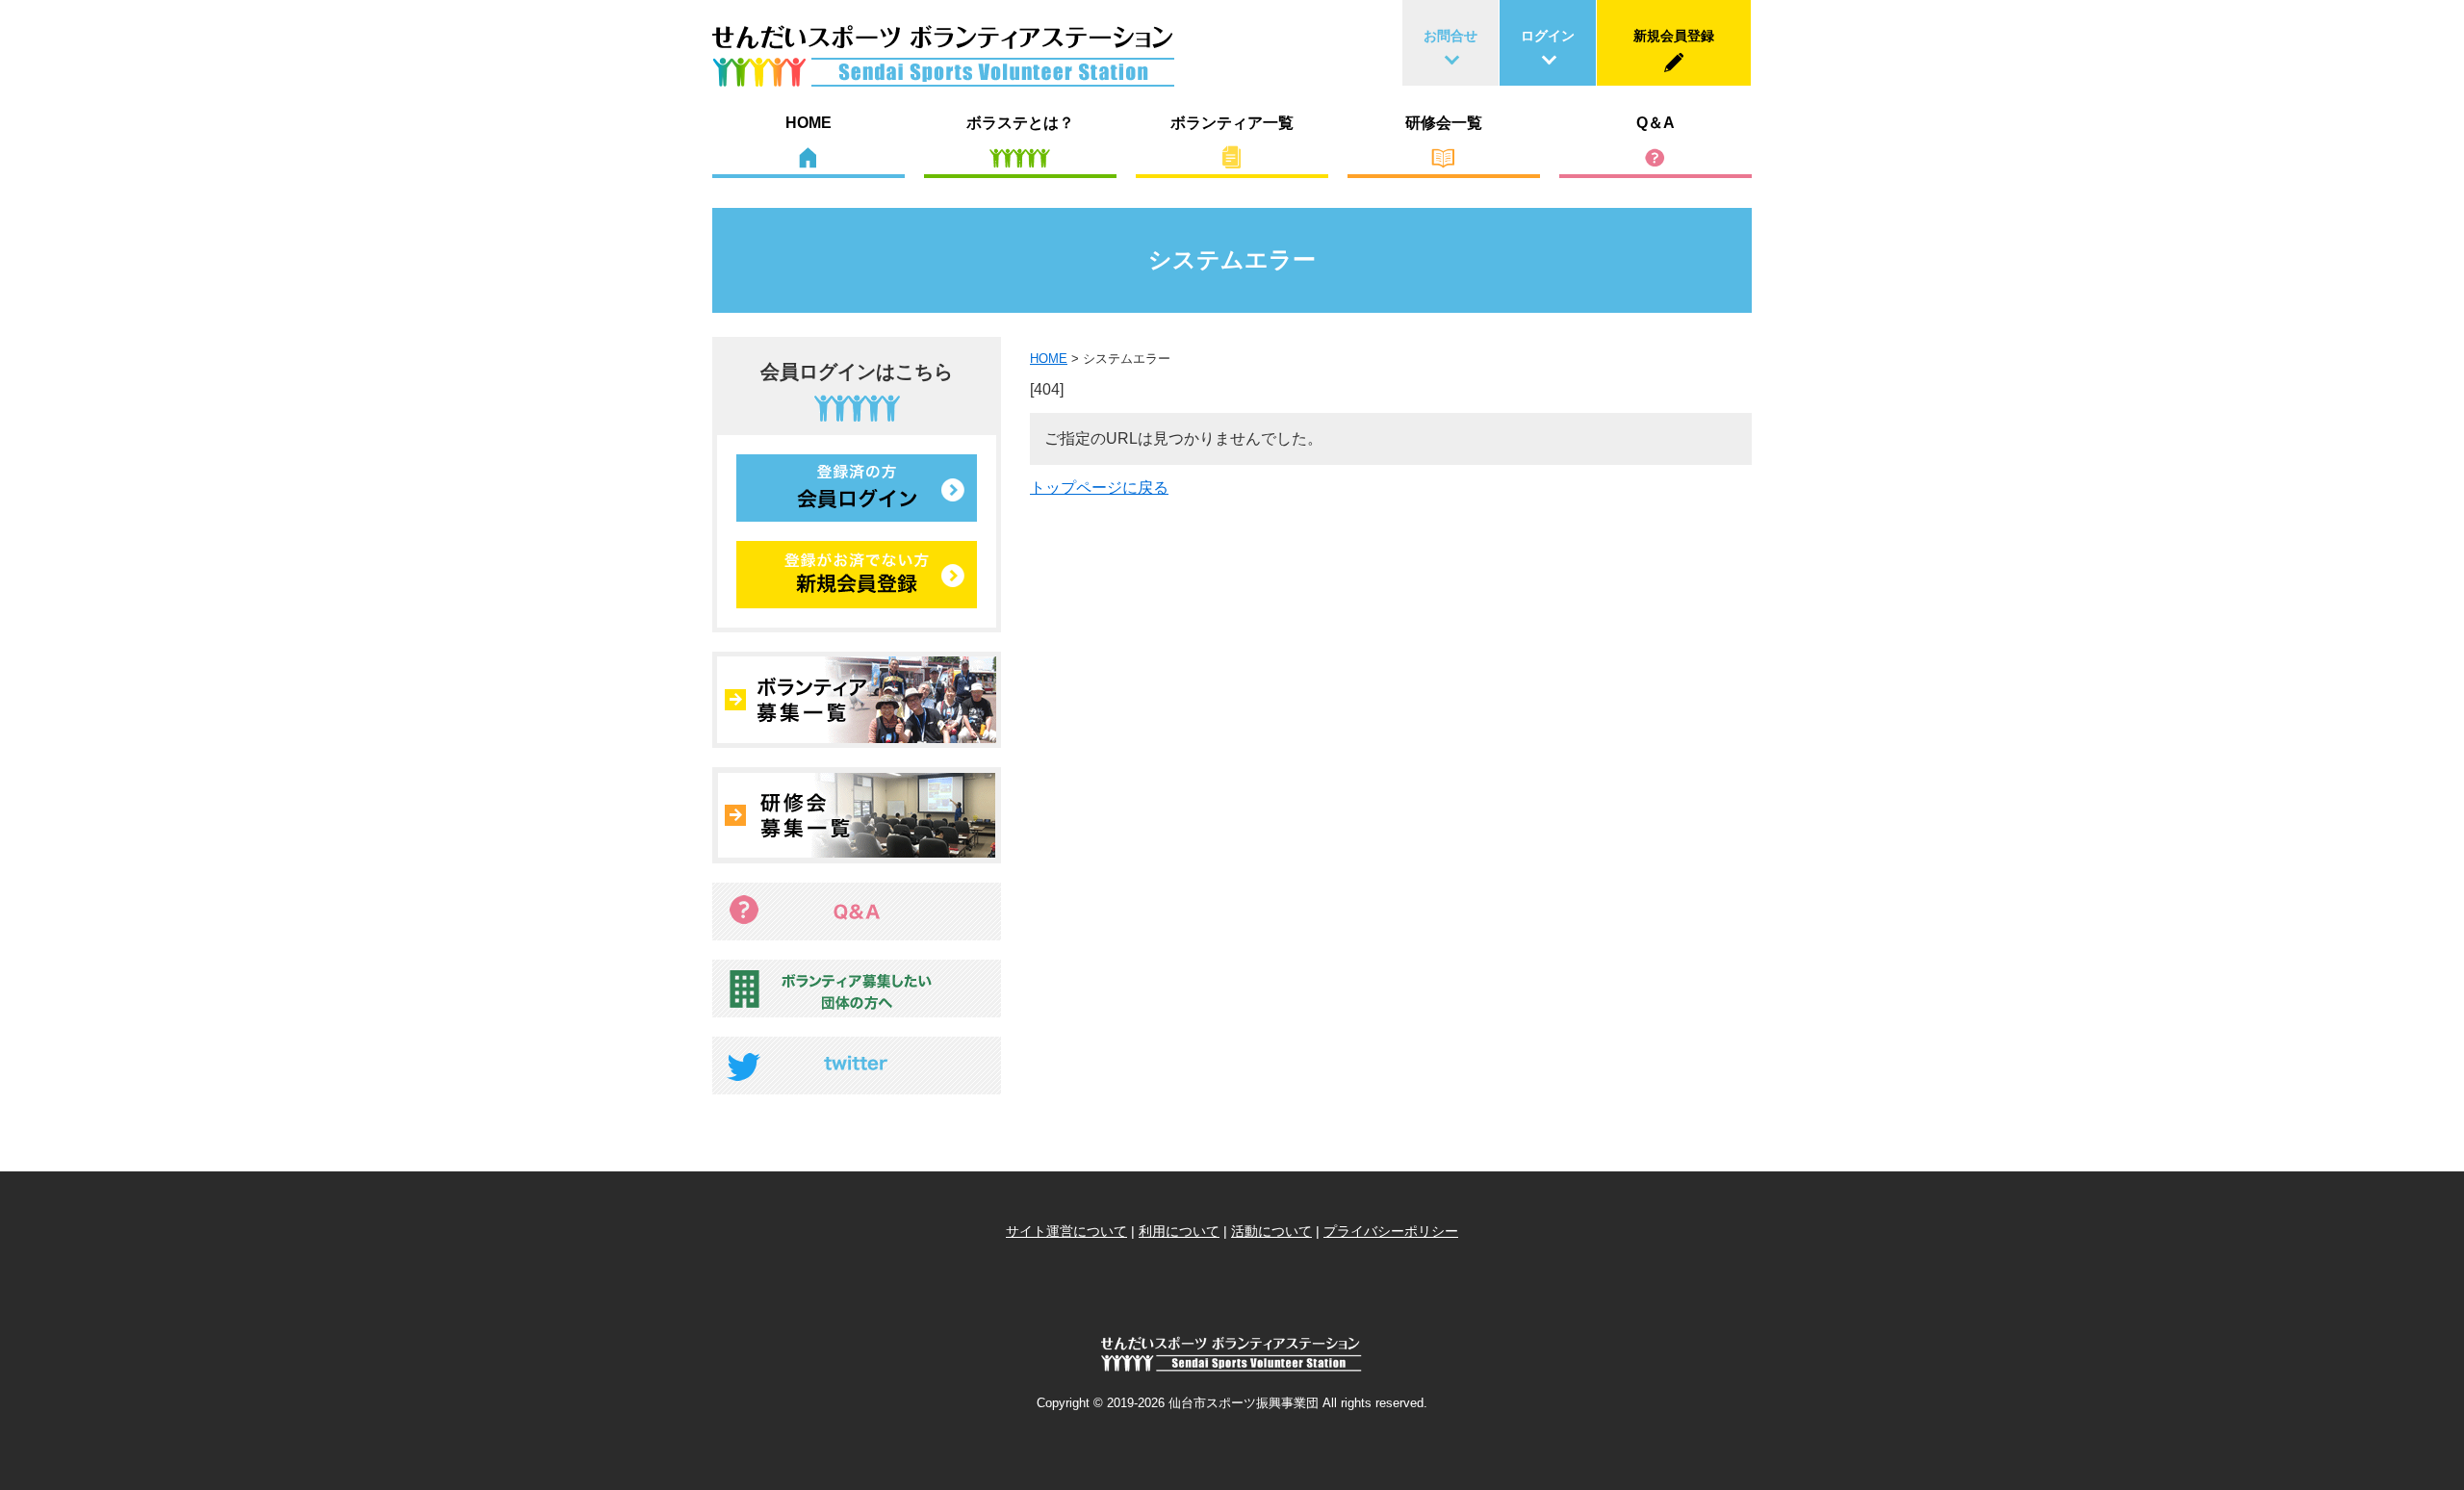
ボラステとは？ (1020, 123)
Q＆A (1655, 123)
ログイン (1548, 36)
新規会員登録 (1674, 36)
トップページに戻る (1099, 488)
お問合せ (1450, 36)
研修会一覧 (1444, 123)
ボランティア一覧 (1232, 123)
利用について (1179, 1231)
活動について (1271, 1231)
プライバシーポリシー (1391, 1231)
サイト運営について (1066, 1231)
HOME (808, 123)
